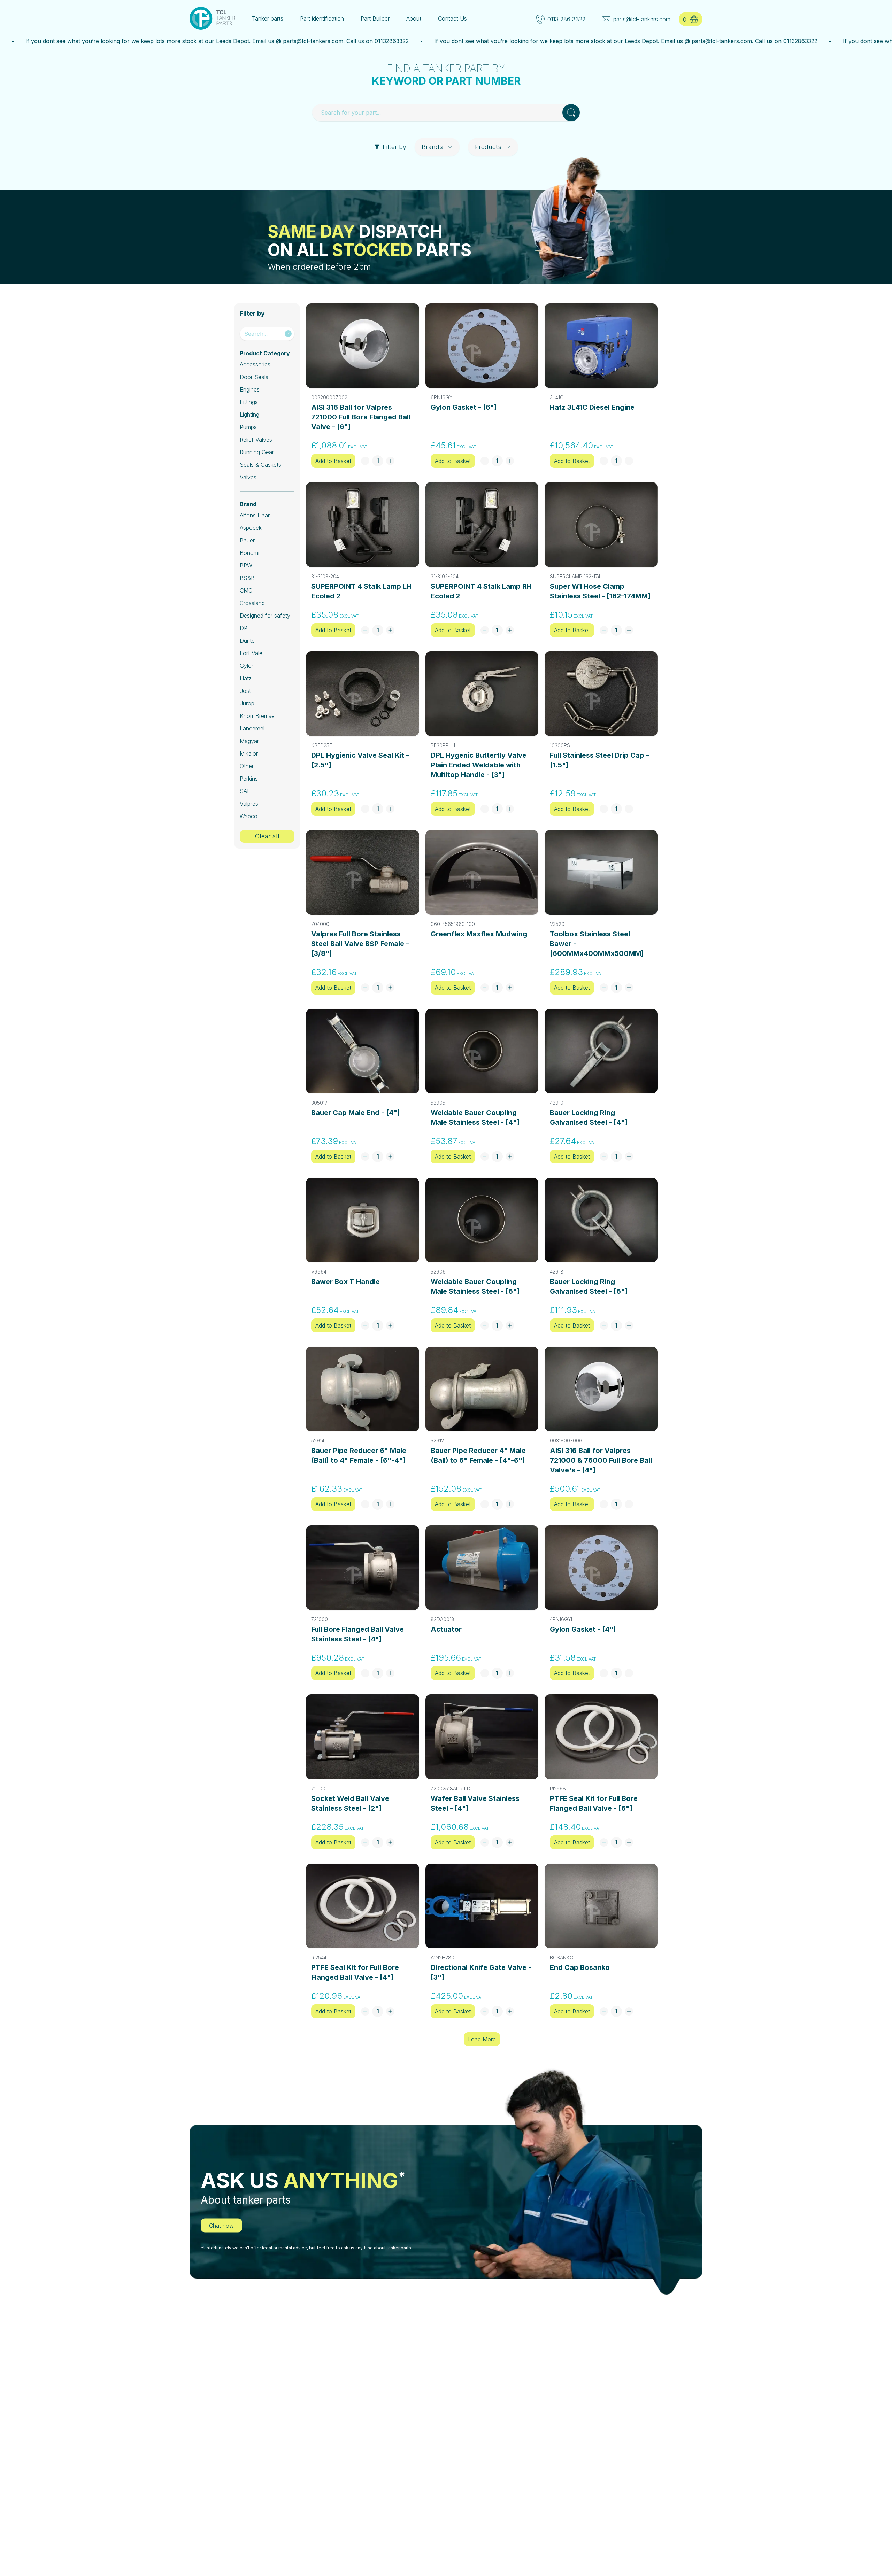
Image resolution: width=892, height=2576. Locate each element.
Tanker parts (268, 18)
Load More (482, 2039)
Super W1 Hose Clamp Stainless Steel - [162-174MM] (600, 591)
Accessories (255, 364)
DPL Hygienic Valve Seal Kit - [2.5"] (360, 760)
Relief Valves (256, 440)
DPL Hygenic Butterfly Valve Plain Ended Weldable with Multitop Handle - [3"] (479, 765)
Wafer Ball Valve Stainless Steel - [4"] (475, 1803)
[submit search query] (571, 113)
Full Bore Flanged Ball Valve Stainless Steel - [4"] (357, 1634)
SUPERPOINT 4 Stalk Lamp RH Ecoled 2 (481, 591)
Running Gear (257, 452)
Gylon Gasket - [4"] (583, 1629)
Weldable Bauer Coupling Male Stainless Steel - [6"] (475, 1286)
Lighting (249, 415)
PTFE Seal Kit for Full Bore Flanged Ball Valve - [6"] (594, 1803)
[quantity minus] (365, 461)
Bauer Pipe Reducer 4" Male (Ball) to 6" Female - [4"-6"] (478, 1455)
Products (488, 147)
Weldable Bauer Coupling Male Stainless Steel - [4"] (475, 1117)
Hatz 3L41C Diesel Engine (592, 407)
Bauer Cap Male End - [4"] (356, 1113)
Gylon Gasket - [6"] (464, 407)
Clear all (267, 836)
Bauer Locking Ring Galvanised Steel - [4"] (589, 1117)
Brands (432, 147)
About (414, 18)
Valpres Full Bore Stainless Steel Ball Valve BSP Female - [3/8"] (360, 944)
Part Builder (375, 18)
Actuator (446, 1629)
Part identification (322, 18)
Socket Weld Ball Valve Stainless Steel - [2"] (350, 1803)
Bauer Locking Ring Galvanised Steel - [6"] (589, 1286)
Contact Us (452, 18)
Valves (248, 477)
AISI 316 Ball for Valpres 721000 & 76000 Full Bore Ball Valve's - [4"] (601, 1460)
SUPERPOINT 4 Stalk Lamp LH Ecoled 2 (361, 591)
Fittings (249, 402)
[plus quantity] (390, 461)
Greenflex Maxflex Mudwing (479, 934)
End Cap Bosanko (580, 1967)
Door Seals (254, 377)
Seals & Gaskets (260, 465)
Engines (250, 389)
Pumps (248, 427)
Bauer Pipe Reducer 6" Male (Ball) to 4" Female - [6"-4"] (359, 1455)
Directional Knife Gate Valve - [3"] (481, 1972)
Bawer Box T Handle (345, 1282)
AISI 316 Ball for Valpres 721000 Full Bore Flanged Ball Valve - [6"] (361, 417)
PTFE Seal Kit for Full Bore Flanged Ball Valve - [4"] (355, 1972)
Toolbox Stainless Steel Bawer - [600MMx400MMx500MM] (597, 944)
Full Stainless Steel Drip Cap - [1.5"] (599, 760)
